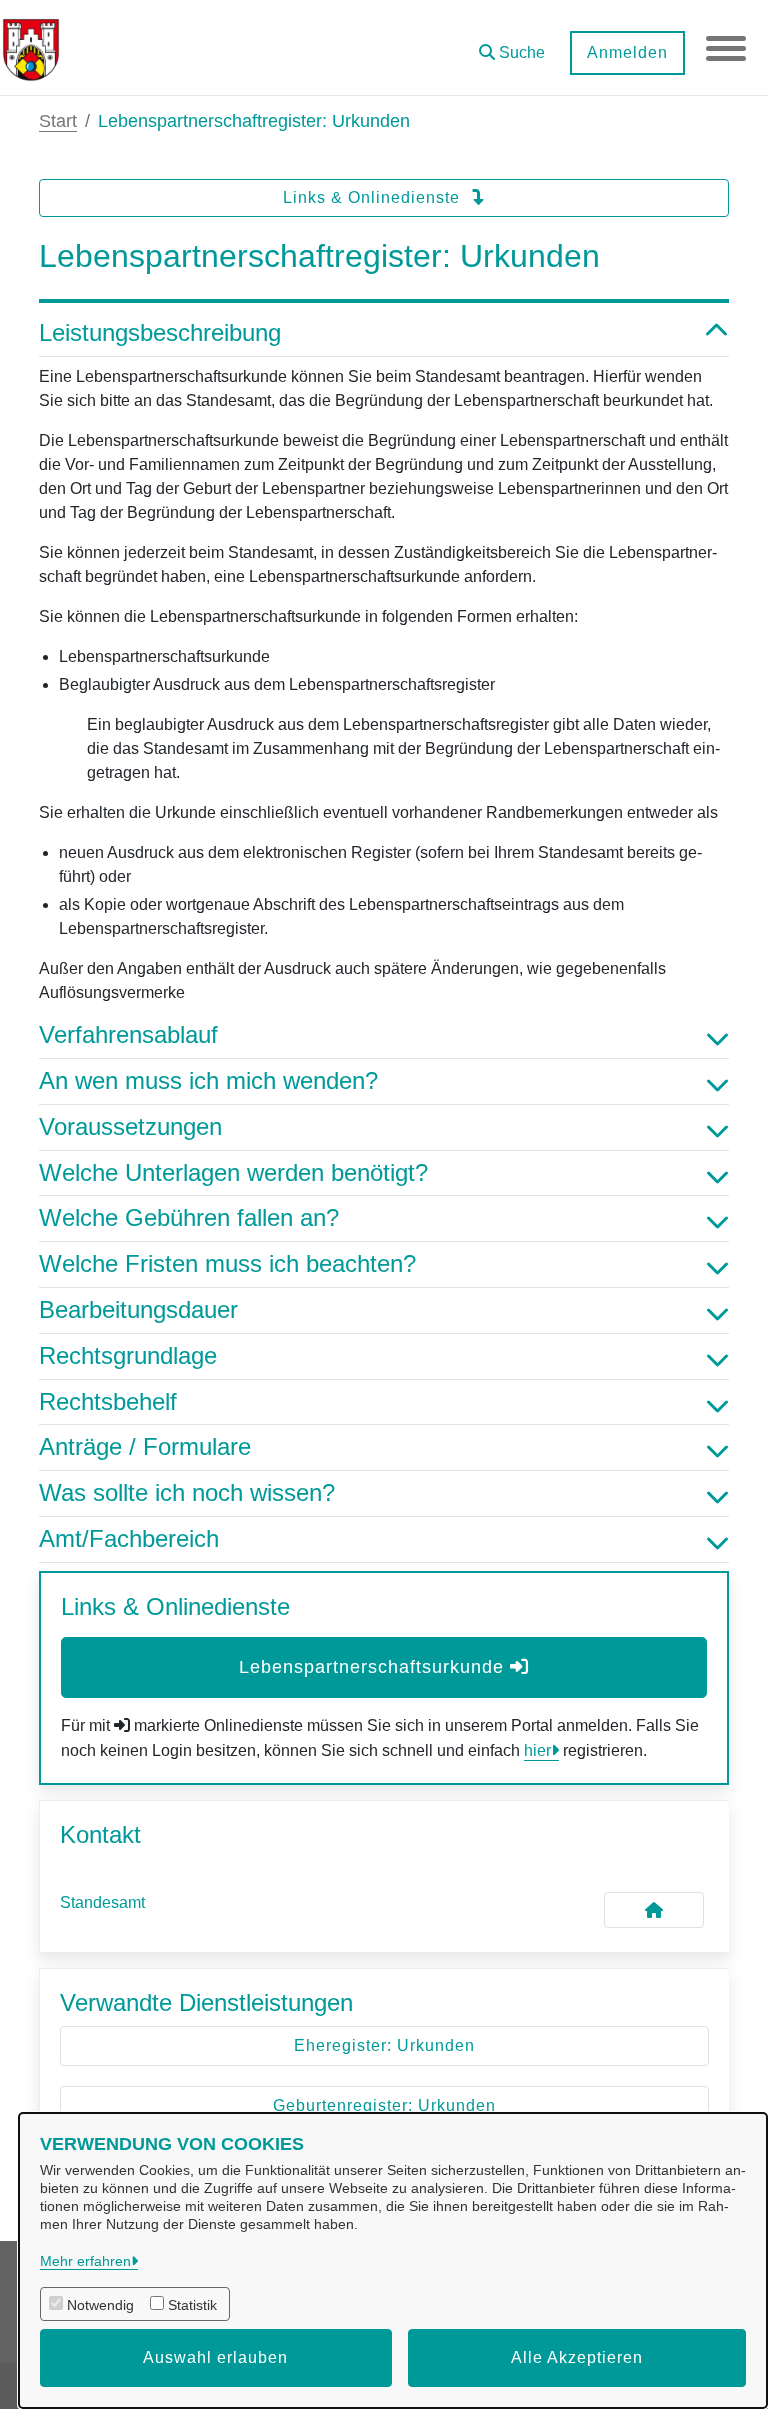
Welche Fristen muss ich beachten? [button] (227, 1263)
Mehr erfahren (85, 2261)
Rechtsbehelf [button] (108, 1401)
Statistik (192, 2305)
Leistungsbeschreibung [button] (160, 332)
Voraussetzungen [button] (130, 1126)
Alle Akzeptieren (577, 2357)
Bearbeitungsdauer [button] (138, 1309)
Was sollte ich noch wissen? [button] (187, 1492)
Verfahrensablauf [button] (128, 1034)
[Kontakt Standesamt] (654, 1910)
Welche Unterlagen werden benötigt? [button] (233, 1172)
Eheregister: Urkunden (384, 2045)
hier (537, 1750)
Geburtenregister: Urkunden (384, 2105)
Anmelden (627, 52)
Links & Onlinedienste (374, 197)
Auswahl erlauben (215, 2357)
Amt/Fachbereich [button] (129, 1538)
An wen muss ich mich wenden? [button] (208, 1080)
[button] (512, 45)
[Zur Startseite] (31, 48)
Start (58, 121)
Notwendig (100, 2305)
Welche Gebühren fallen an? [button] (189, 1217)
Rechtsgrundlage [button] (128, 1355)
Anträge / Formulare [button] (145, 1446)
